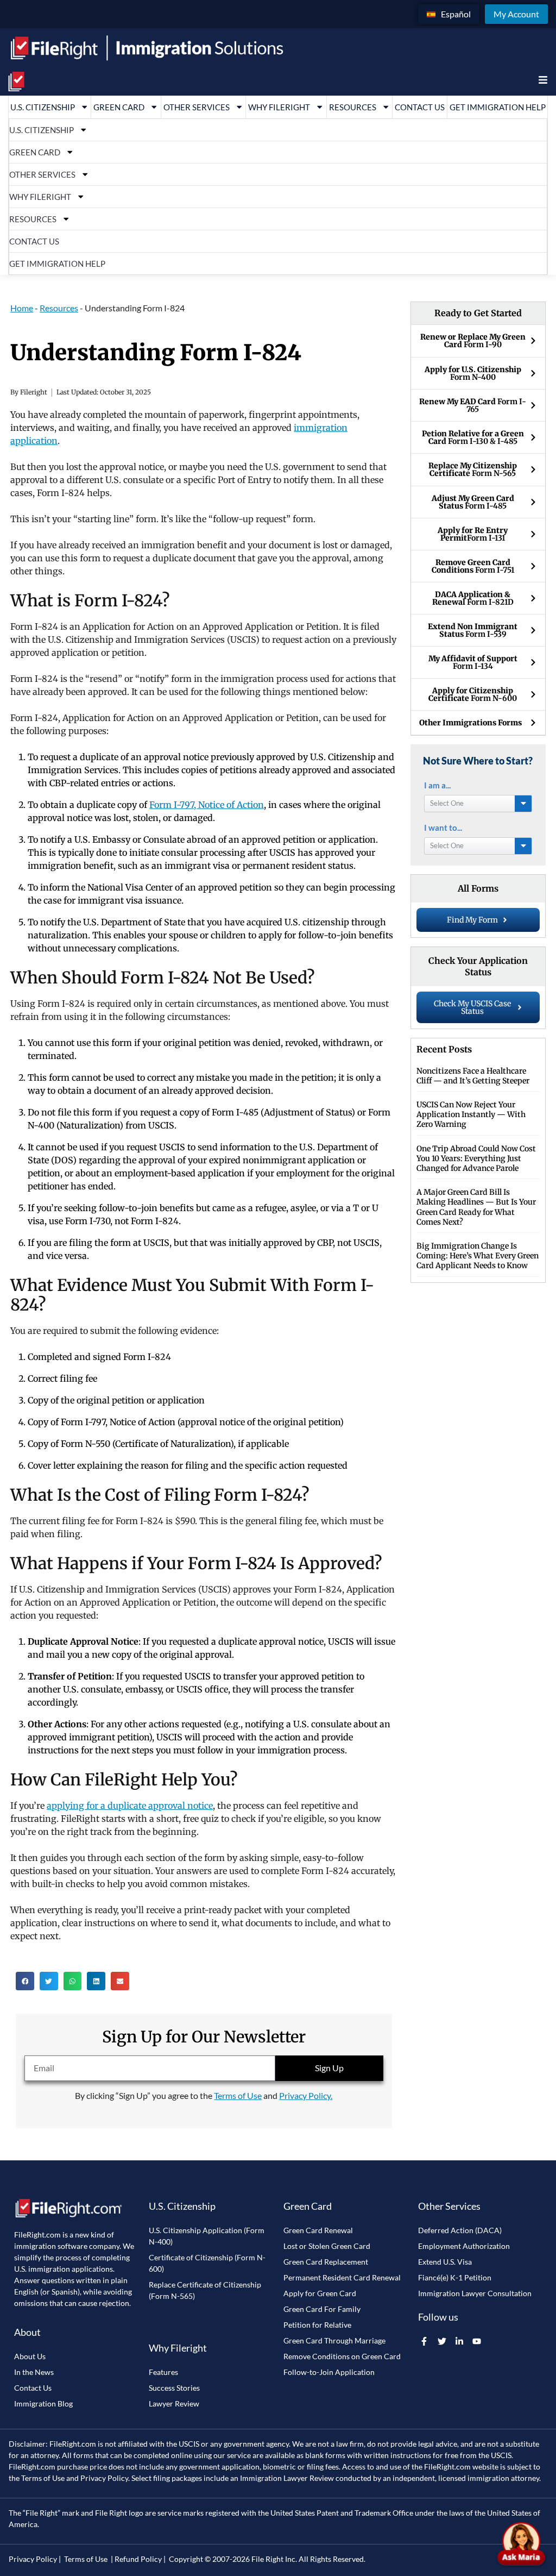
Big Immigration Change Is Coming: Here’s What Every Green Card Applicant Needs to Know (478, 1256)
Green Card (119, 107)
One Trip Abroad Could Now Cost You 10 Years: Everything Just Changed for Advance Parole (476, 1158)
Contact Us (420, 107)
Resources (353, 107)
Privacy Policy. (306, 2095)
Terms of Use (238, 2095)
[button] (25, 1981)
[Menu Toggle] (543, 80)
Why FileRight (279, 107)
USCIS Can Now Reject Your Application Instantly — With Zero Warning (471, 1114)
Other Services (197, 107)
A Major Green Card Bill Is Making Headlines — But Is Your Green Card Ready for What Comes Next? (476, 1207)
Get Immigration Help (498, 107)
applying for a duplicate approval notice (130, 1806)
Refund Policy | (140, 2559)
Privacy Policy (104, 2478)
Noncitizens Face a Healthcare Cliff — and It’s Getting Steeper (473, 1076)
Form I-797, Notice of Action (207, 805)
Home (22, 308)
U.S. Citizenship (43, 107)
